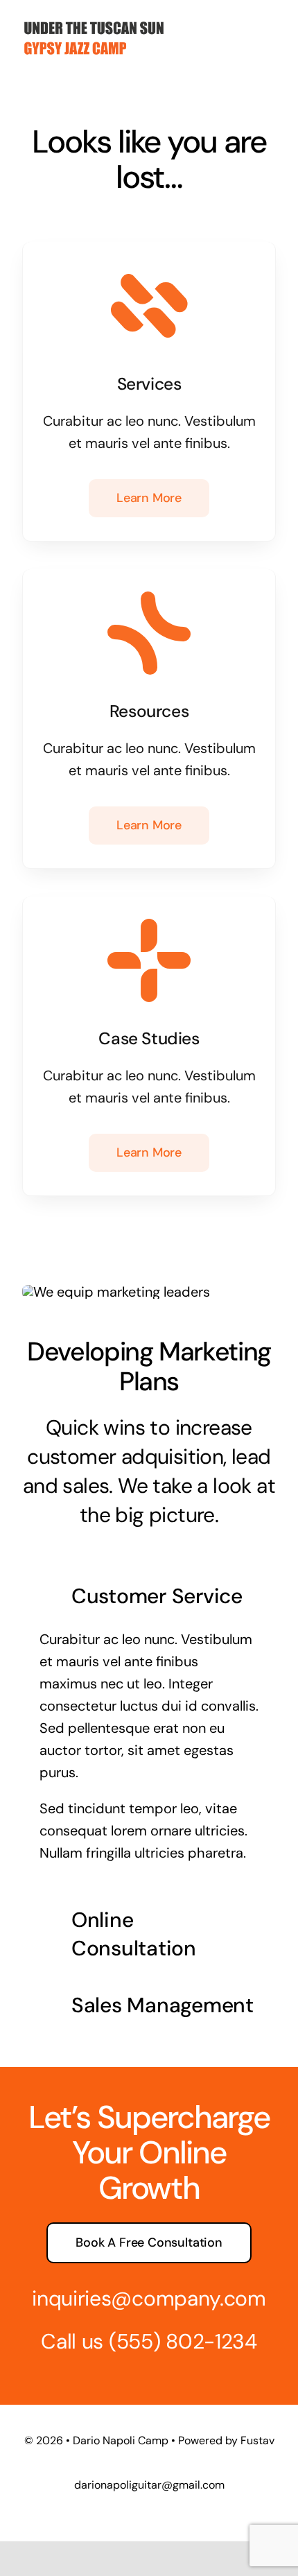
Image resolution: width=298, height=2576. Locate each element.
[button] (149, 1596)
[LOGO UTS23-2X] (94, 17)
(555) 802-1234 (183, 2341)
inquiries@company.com (149, 2298)
